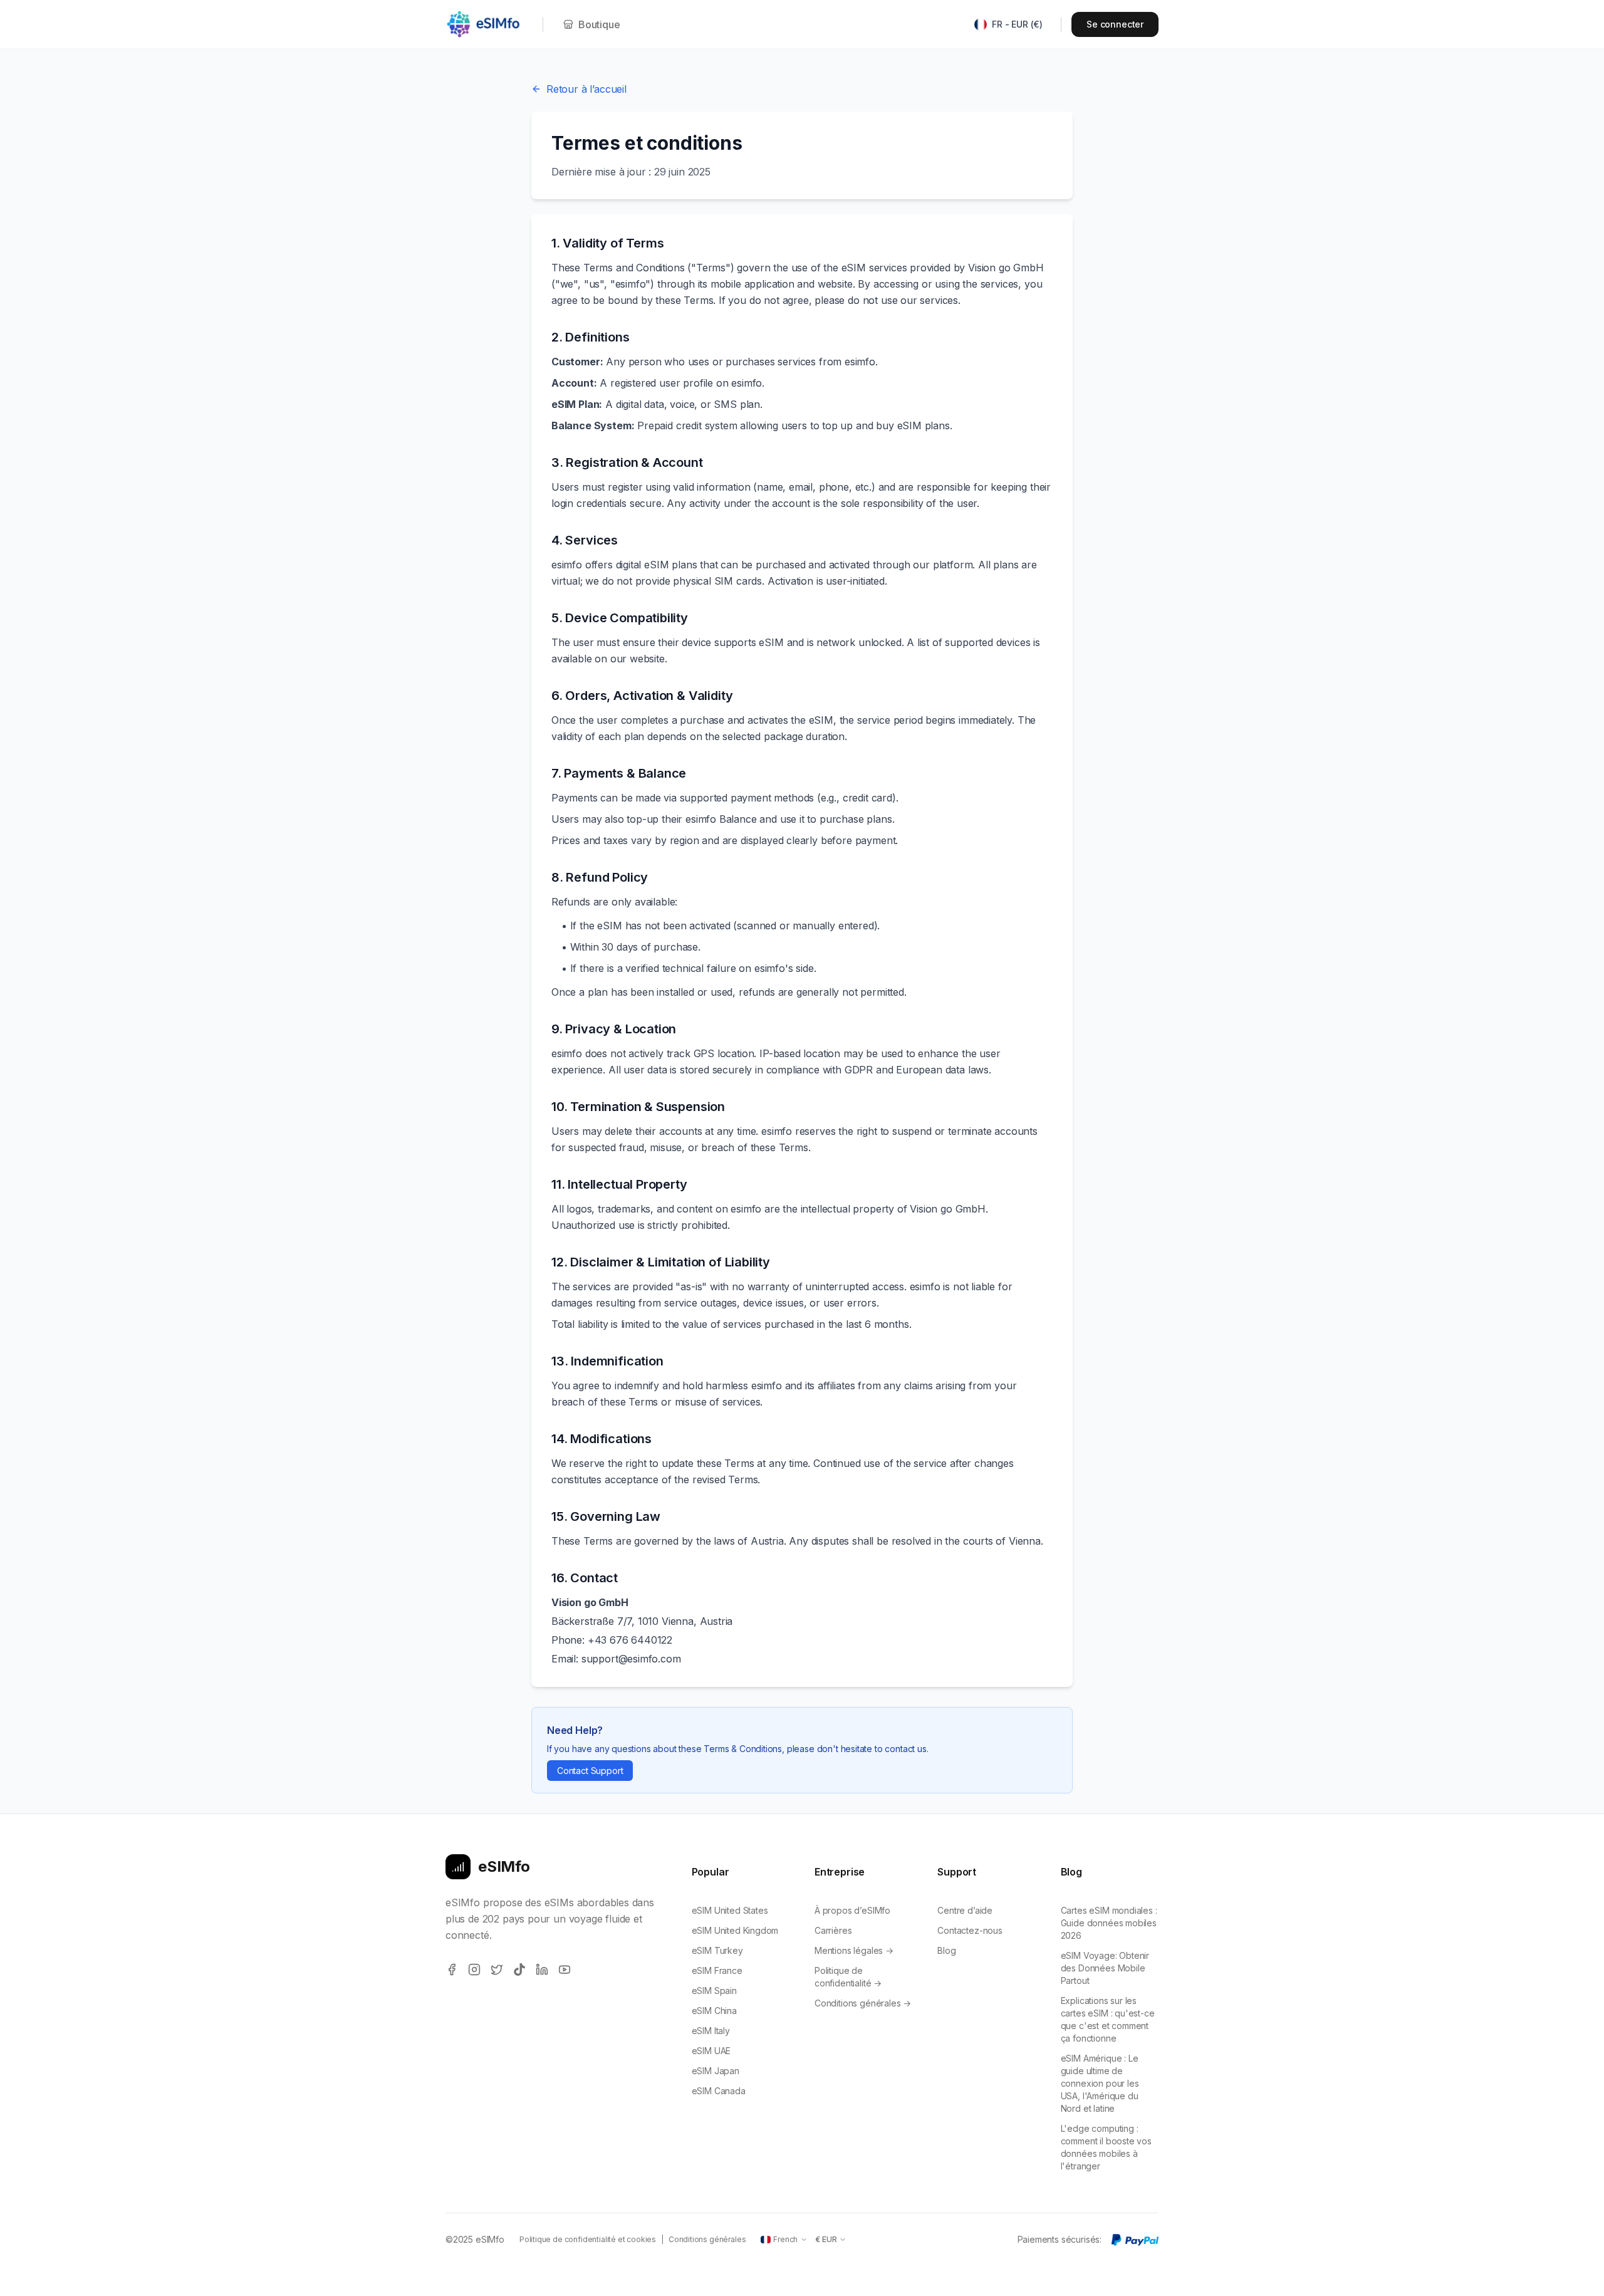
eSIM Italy (711, 2031)
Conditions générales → (863, 2003)
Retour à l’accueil (586, 89)
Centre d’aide (965, 1910)
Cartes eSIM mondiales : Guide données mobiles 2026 (1109, 1923)
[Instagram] (474, 1970)
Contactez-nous (970, 1930)
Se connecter (1115, 24)
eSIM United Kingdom (735, 1930)
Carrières (833, 1930)
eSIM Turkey (717, 1950)
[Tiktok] (519, 1970)
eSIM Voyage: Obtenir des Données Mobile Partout (1105, 1968)
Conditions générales (707, 2239)
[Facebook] (452, 1970)
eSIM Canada (719, 2091)
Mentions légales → (854, 1950)
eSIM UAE (711, 2051)
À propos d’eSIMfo (852, 1910)
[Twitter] (497, 1970)
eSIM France (717, 1970)
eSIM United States (730, 1910)
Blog (946, 1950)
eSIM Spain (714, 1991)
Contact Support (590, 1771)
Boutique (599, 24)
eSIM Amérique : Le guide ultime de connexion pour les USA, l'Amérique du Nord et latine (1100, 2083)
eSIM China (714, 2011)
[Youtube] (565, 1970)
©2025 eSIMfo (475, 2239)
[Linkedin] (542, 1970)
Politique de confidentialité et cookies (588, 2239)
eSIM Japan (716, 2071)
